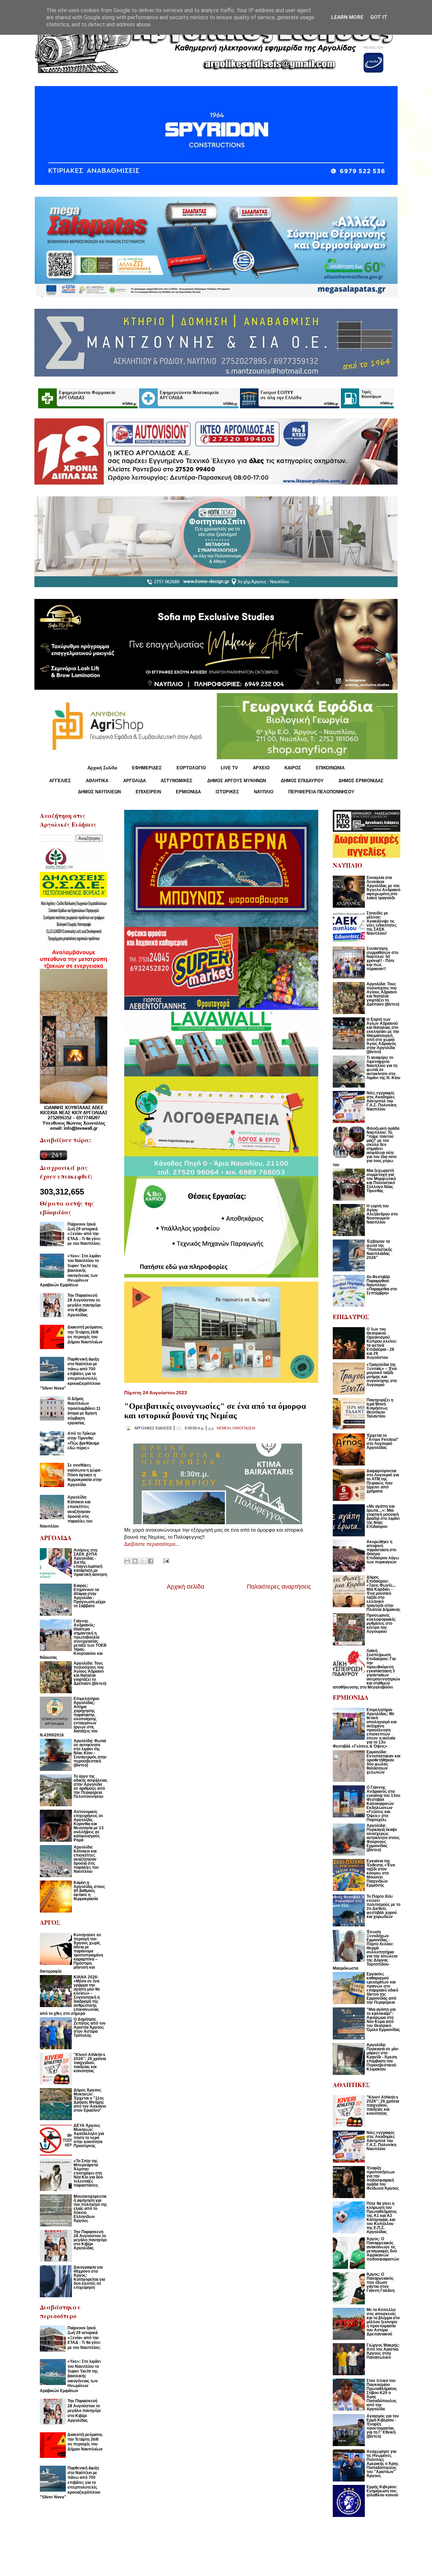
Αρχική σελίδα (185, 1587)
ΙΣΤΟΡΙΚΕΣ (227, 792)
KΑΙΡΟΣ (293, 768)
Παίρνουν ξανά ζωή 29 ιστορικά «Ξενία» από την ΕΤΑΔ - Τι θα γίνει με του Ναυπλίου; (84, 1234)
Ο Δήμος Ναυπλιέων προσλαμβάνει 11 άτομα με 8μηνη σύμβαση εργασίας (84, 1411)
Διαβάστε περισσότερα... (152, 1544)
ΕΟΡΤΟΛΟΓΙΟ (191, 768)
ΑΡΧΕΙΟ (261, 768)
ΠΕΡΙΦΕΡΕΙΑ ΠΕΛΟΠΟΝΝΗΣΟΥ (321, 792)
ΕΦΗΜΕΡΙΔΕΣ (147, 768)
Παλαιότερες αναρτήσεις (279, 1587)
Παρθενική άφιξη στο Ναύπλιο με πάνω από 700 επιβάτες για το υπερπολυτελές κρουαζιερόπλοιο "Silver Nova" (70, 1374)
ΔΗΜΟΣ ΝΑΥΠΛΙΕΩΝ (99, 792)
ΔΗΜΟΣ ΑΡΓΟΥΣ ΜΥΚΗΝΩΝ (237, 781)
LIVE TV (229, 768)
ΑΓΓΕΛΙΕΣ (60, 781)
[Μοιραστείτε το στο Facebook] (151, 1561)
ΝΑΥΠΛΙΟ (264, 792)
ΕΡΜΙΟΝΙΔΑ (188, 792)
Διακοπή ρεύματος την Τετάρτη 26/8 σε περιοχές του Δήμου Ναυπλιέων (85, 1334)
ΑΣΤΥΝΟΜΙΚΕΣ (177, 781)
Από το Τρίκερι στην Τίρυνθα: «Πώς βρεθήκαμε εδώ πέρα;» (84, 1441)
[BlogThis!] (135, 1561)
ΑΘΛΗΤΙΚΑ (97, 781)
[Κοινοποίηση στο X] (143, 1561)
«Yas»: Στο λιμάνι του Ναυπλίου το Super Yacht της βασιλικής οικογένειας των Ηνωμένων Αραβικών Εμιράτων (70, 1270)
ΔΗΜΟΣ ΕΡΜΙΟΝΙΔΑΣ (361, 781)
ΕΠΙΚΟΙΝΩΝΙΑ (330, 768)
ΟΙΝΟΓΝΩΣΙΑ (244, 1428)
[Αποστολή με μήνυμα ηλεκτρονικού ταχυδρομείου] (127, 1561)
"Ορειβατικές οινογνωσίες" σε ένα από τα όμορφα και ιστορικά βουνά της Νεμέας (215, 1411)
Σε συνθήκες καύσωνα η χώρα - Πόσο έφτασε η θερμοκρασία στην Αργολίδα (85, 1475)
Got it (379, 17)
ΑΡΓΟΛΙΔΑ (134, 781)
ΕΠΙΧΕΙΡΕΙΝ (148, 792)
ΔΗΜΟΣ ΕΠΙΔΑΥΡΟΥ (302, 781)
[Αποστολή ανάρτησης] (165, 1560)
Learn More (347, 17)
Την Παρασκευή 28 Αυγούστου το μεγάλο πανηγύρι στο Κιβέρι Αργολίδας (84, 1305)
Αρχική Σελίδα (102, 768)
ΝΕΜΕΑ (223, 1428)
